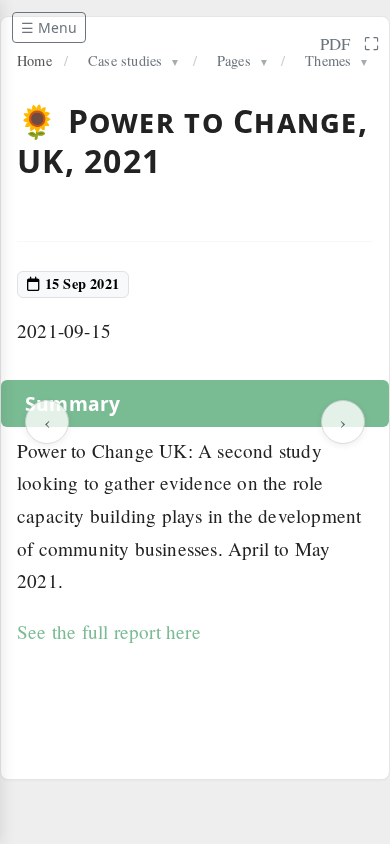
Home (34, 60)
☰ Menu (49, 27)
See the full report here (109, 631)
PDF (335, 43)
